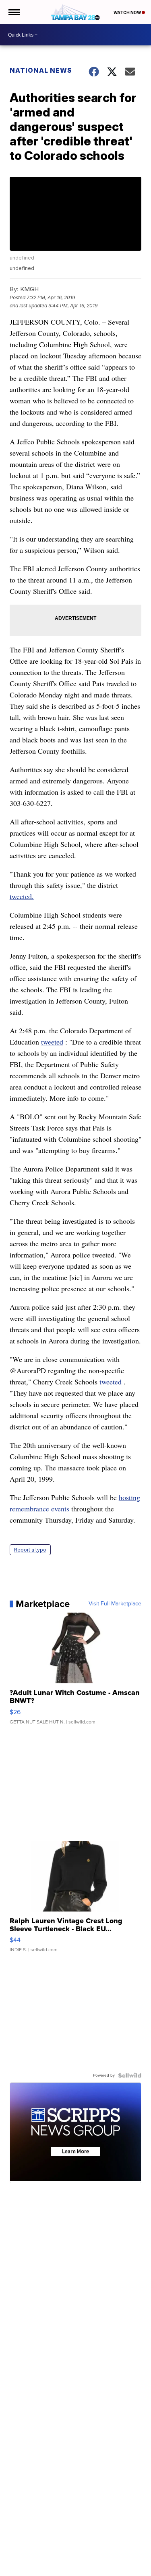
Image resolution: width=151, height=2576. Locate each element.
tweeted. (22, 896)
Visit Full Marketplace (115, 1604)
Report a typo (30, 1550)
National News (41, 70)
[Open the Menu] (13, 12)
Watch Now (128, 12)
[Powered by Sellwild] (130, 2075)
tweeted (52, 1042)
